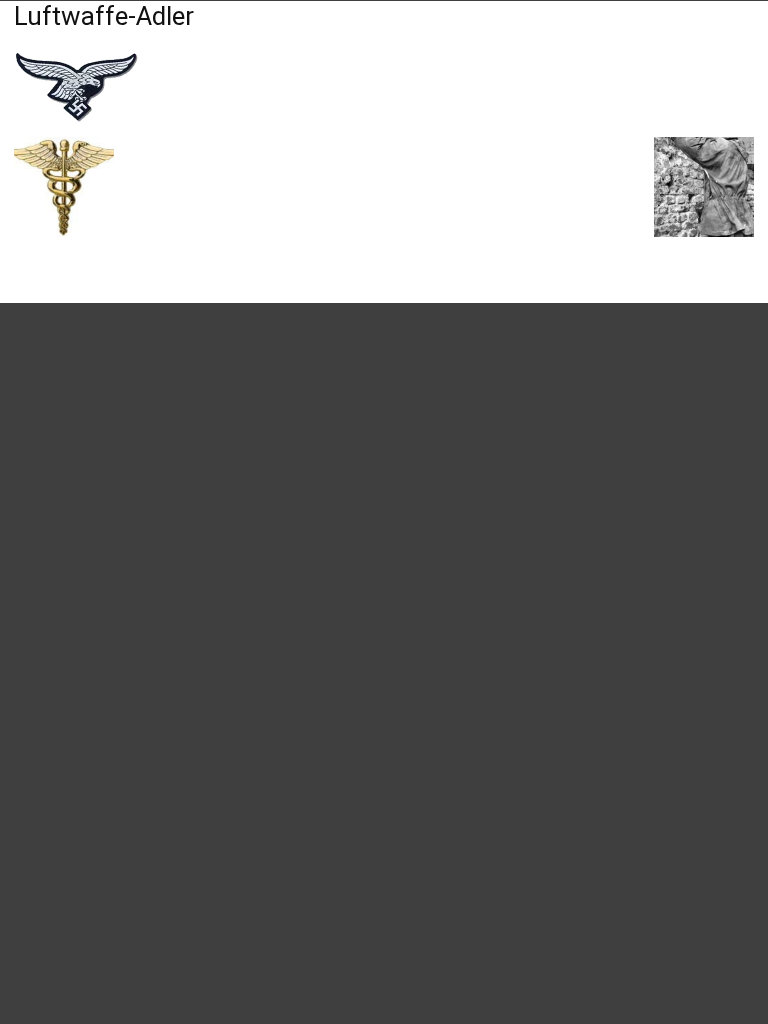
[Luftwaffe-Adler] (76, 116)
